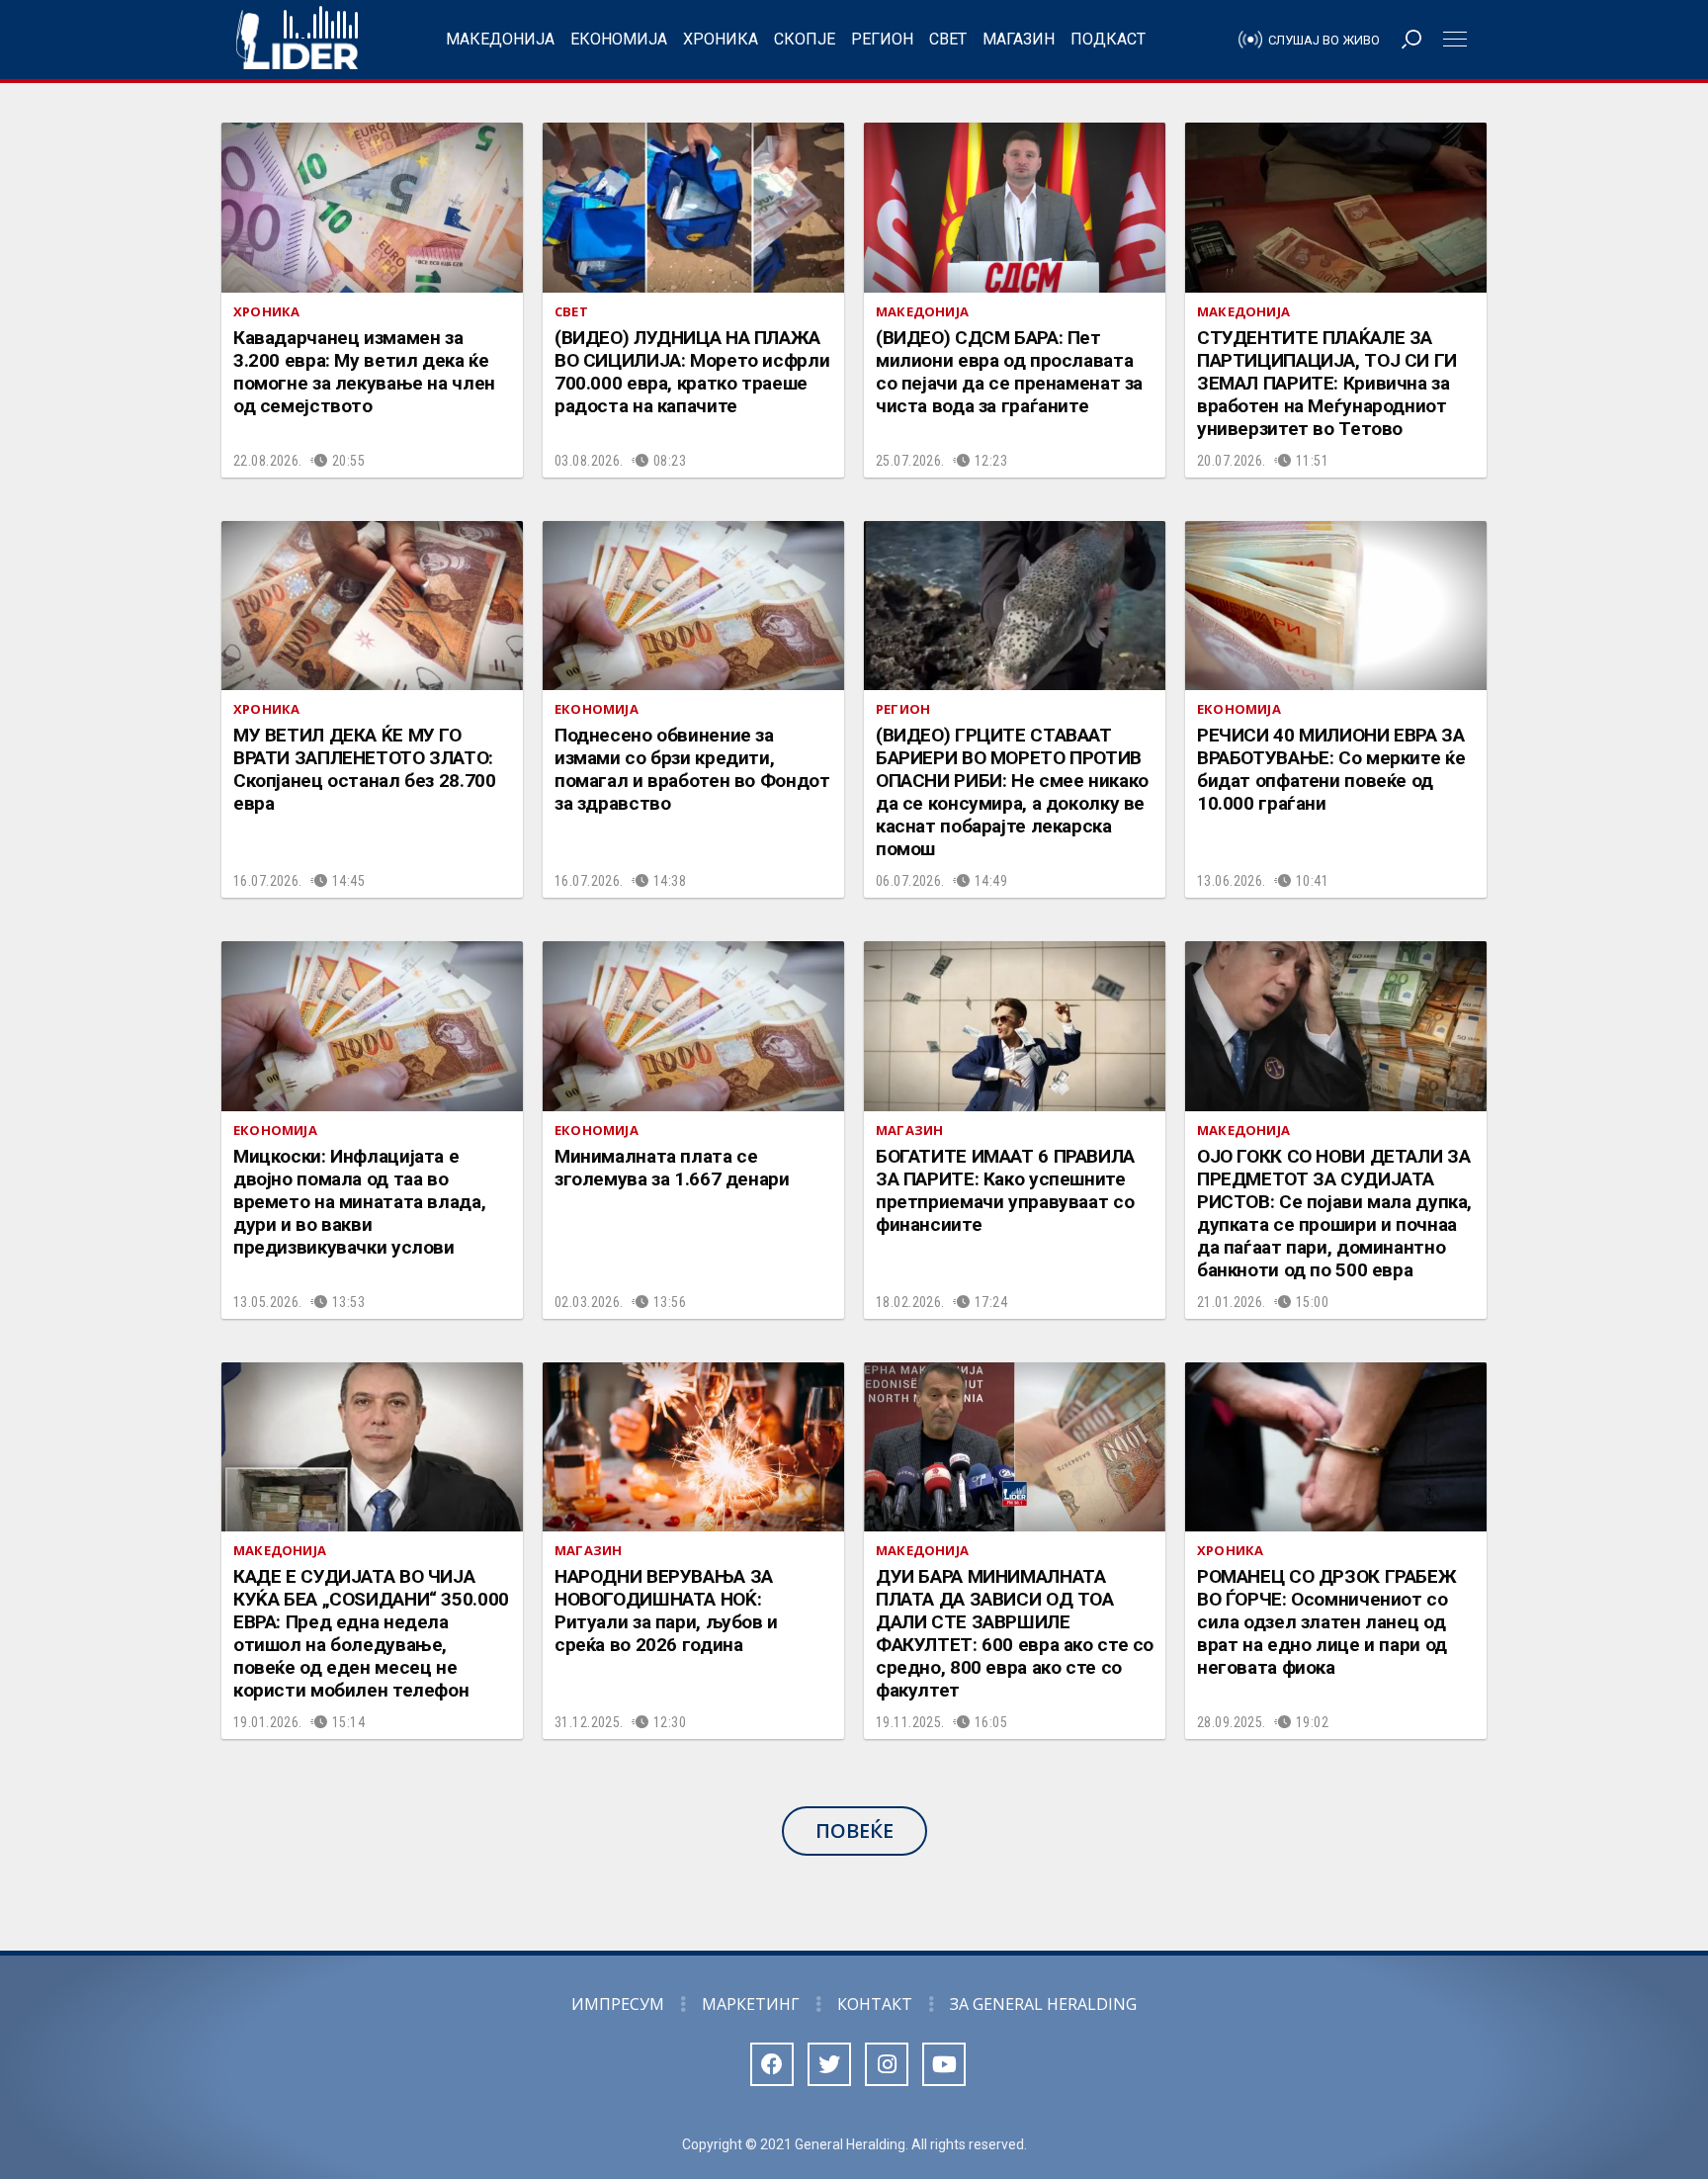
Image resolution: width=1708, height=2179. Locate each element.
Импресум (618, 2004)
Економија (619, 39)
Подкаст (1108, 39)
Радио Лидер (297, 40)
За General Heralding (1043, 2004)
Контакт (875, 2004)
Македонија (500, 39)
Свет (948, 39)
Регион (882, 39)
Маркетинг (751, 2004)
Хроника (721, 39)
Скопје (805, 39)
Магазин (1019, 39)
